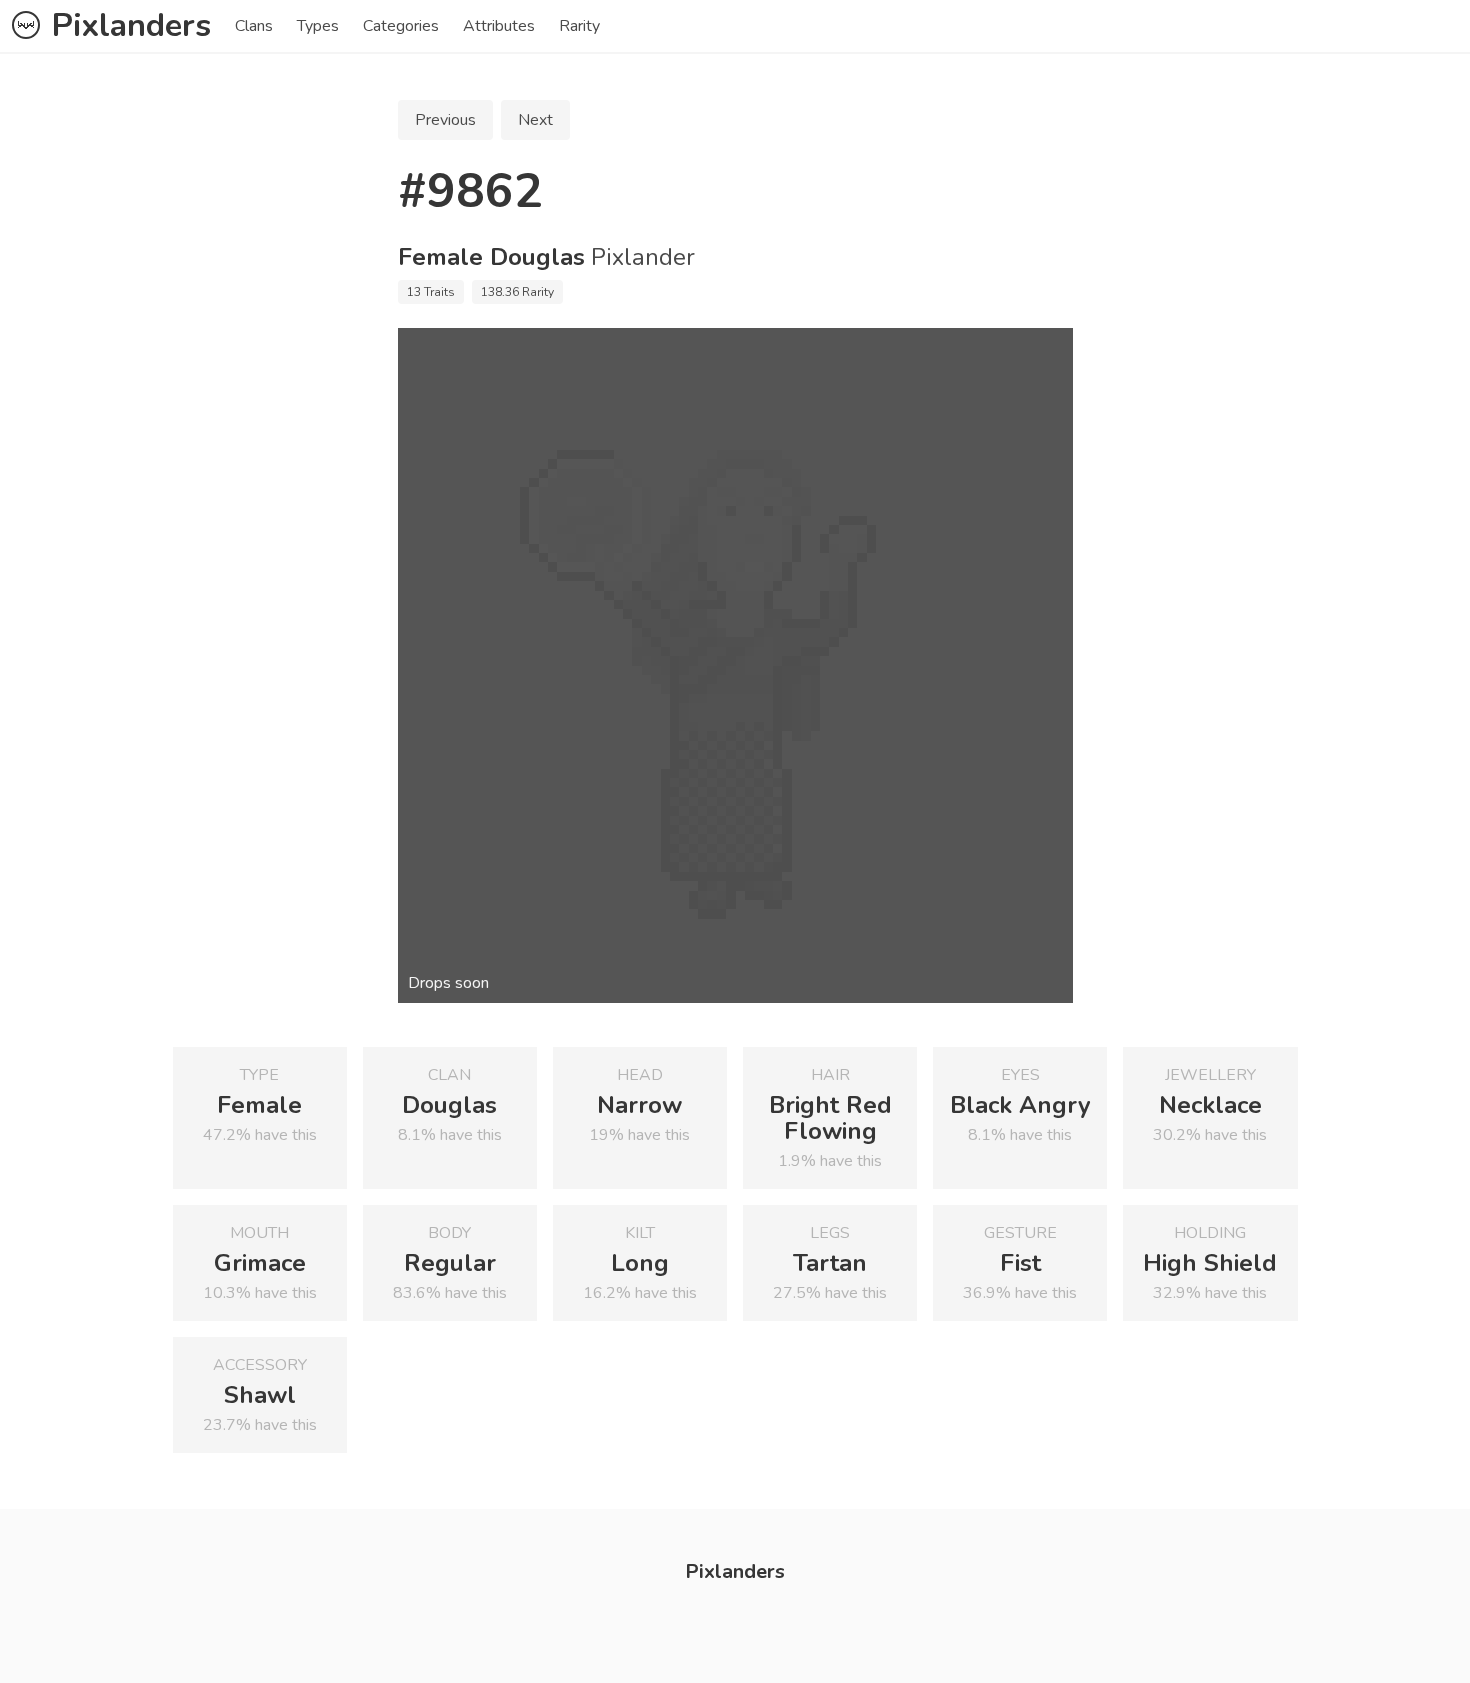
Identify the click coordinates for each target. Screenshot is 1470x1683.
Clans (254, 26)
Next (535, 120)
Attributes (499, 26)
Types (318, 26)
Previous (445, 120)
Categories (401, 26)
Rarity (579, 26)
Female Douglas (491, 257)
